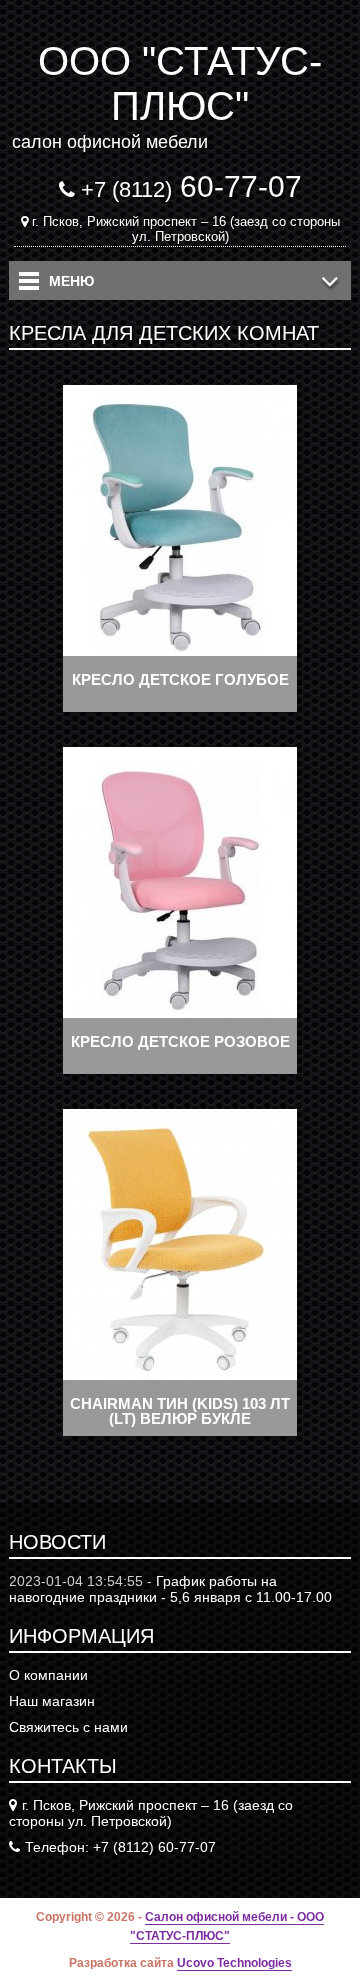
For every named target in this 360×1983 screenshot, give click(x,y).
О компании (48, 1675)
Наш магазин (52, 1701)
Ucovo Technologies (234, 1963)
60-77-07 (191, 186)
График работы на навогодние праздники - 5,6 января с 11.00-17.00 (170, 1589)
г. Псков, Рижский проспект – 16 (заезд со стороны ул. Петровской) (186, 229)
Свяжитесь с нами (68, 1727)
